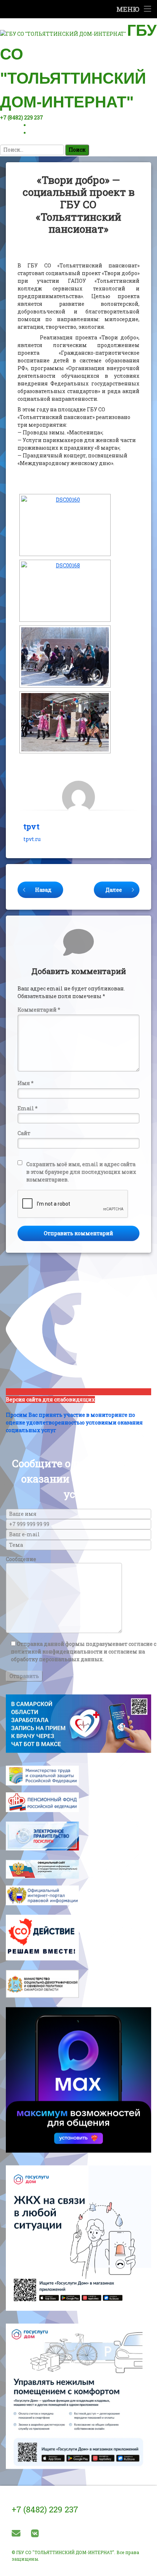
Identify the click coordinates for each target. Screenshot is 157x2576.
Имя (26, 1083)
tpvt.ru (32, 839)
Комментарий (39, 1010)
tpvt (31, 826)
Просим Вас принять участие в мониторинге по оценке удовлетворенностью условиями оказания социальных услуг (74, 1422)
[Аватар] (78, 797)
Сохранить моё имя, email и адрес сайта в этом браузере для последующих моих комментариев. (81, 1172)
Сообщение (21, 1559)
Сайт (24, 1133)
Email (28, 1108)
